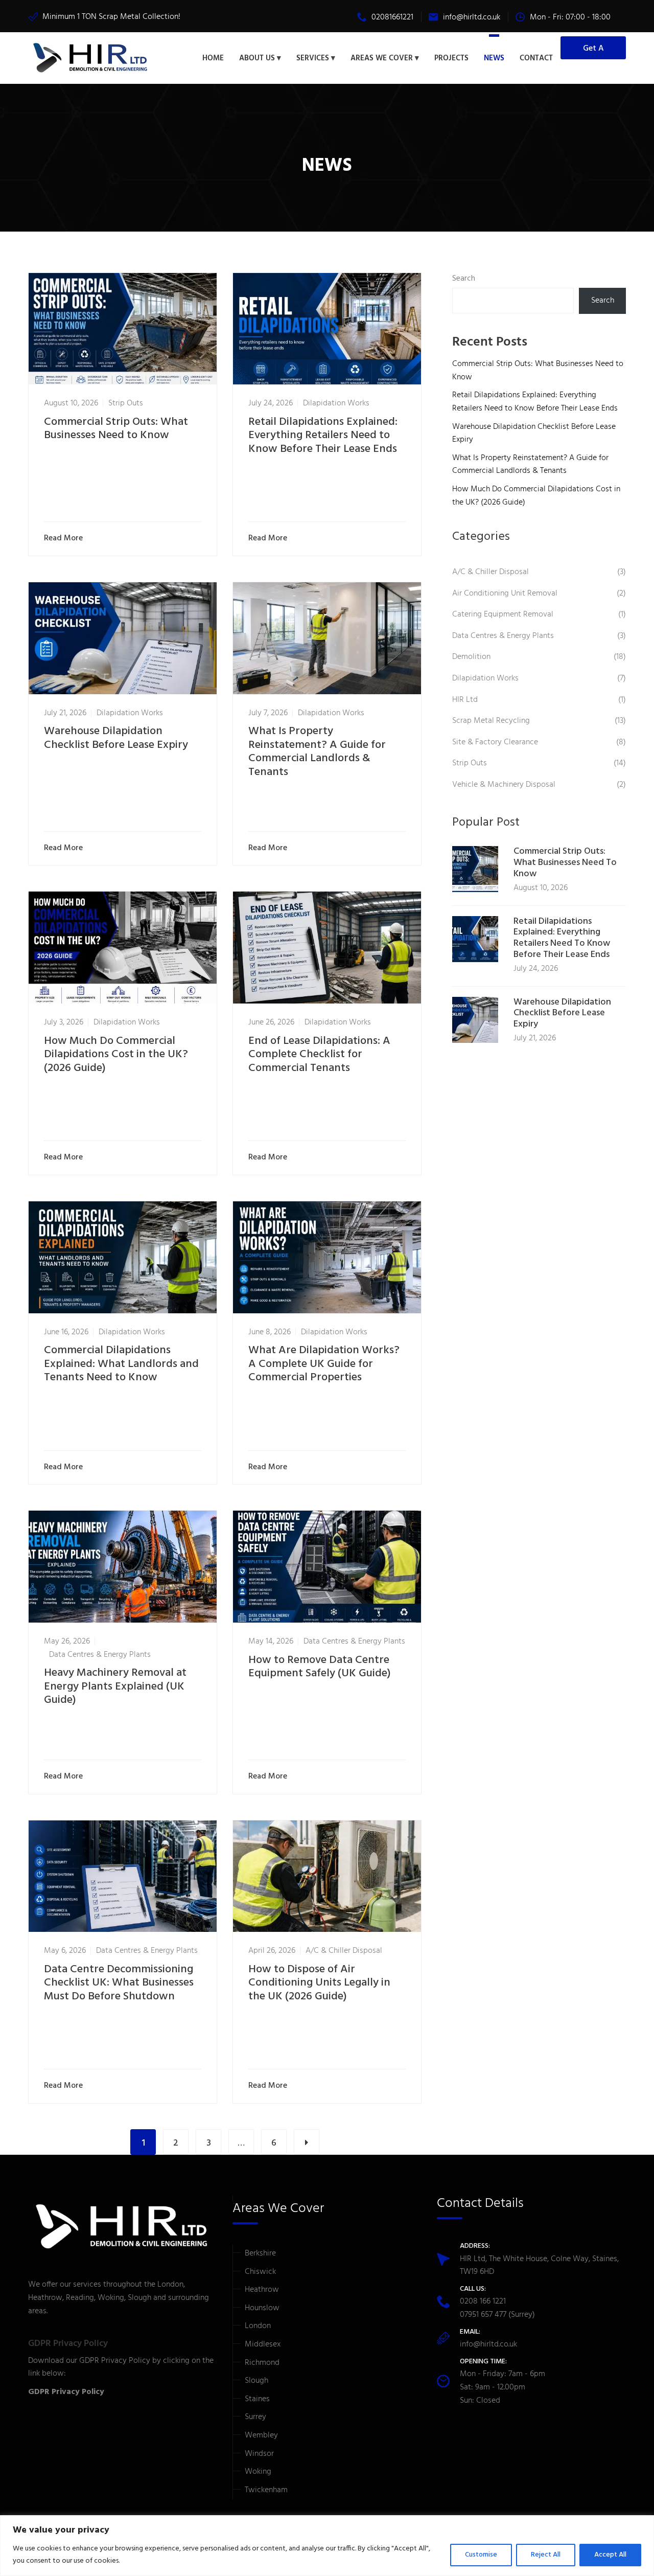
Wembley (261, 2435)
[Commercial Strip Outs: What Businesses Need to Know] (475, 869)
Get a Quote (593, 51)
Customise (481, 2555)
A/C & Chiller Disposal (344, 1951)
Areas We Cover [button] (382, 58)
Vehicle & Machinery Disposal (504, 785)
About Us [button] (257, 58)
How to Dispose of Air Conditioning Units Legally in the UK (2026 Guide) (319, 1983)
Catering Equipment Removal (503, 614)
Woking (258, 2472)
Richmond (262, 2363)
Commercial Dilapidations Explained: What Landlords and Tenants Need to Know (121, 1364)
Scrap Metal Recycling (491, 721)
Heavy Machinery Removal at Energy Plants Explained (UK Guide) (115, 1686)
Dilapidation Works (336, 403)
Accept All (610, 2555)
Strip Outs (126, 403)
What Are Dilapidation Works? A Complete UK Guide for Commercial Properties (324, 1364)
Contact (536, 58)
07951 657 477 (483, 2315)
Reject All (546, 2555)
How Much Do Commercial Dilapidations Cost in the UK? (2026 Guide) (116, 1055)
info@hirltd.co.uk (472, 17)
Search (464, 279)
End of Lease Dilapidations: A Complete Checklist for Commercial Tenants (319, 1055)
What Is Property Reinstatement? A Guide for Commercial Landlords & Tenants (317, 751)
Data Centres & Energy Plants (100, 1655)
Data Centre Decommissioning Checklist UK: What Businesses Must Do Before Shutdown (119, 1983)
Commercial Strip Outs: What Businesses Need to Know (116, 429)
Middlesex (263, 2344)
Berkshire (260, 2253)
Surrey (255, 2417)
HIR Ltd (465, 700)
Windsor (259, 2454)
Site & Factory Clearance (495, 742)
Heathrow (262, 2290)
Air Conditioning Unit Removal (505, 594)
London (258, 2326)
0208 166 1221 (483, 2301)
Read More (63, 539)
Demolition (471, 657)
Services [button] (313, 58)
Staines (257, 2399)
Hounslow (262, 2308)
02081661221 (392, 17)
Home (213, 58)
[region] (327, 2546)
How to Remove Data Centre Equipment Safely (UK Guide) (320, 1667)
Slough (256, 2381)
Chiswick (260, 2272)
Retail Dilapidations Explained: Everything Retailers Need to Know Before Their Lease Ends (323, 436)
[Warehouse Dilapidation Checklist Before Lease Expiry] (475, 1020)
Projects (451, 58)
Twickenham (266, 2490)
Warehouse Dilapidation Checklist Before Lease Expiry (116, 738)
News (494, 58)
